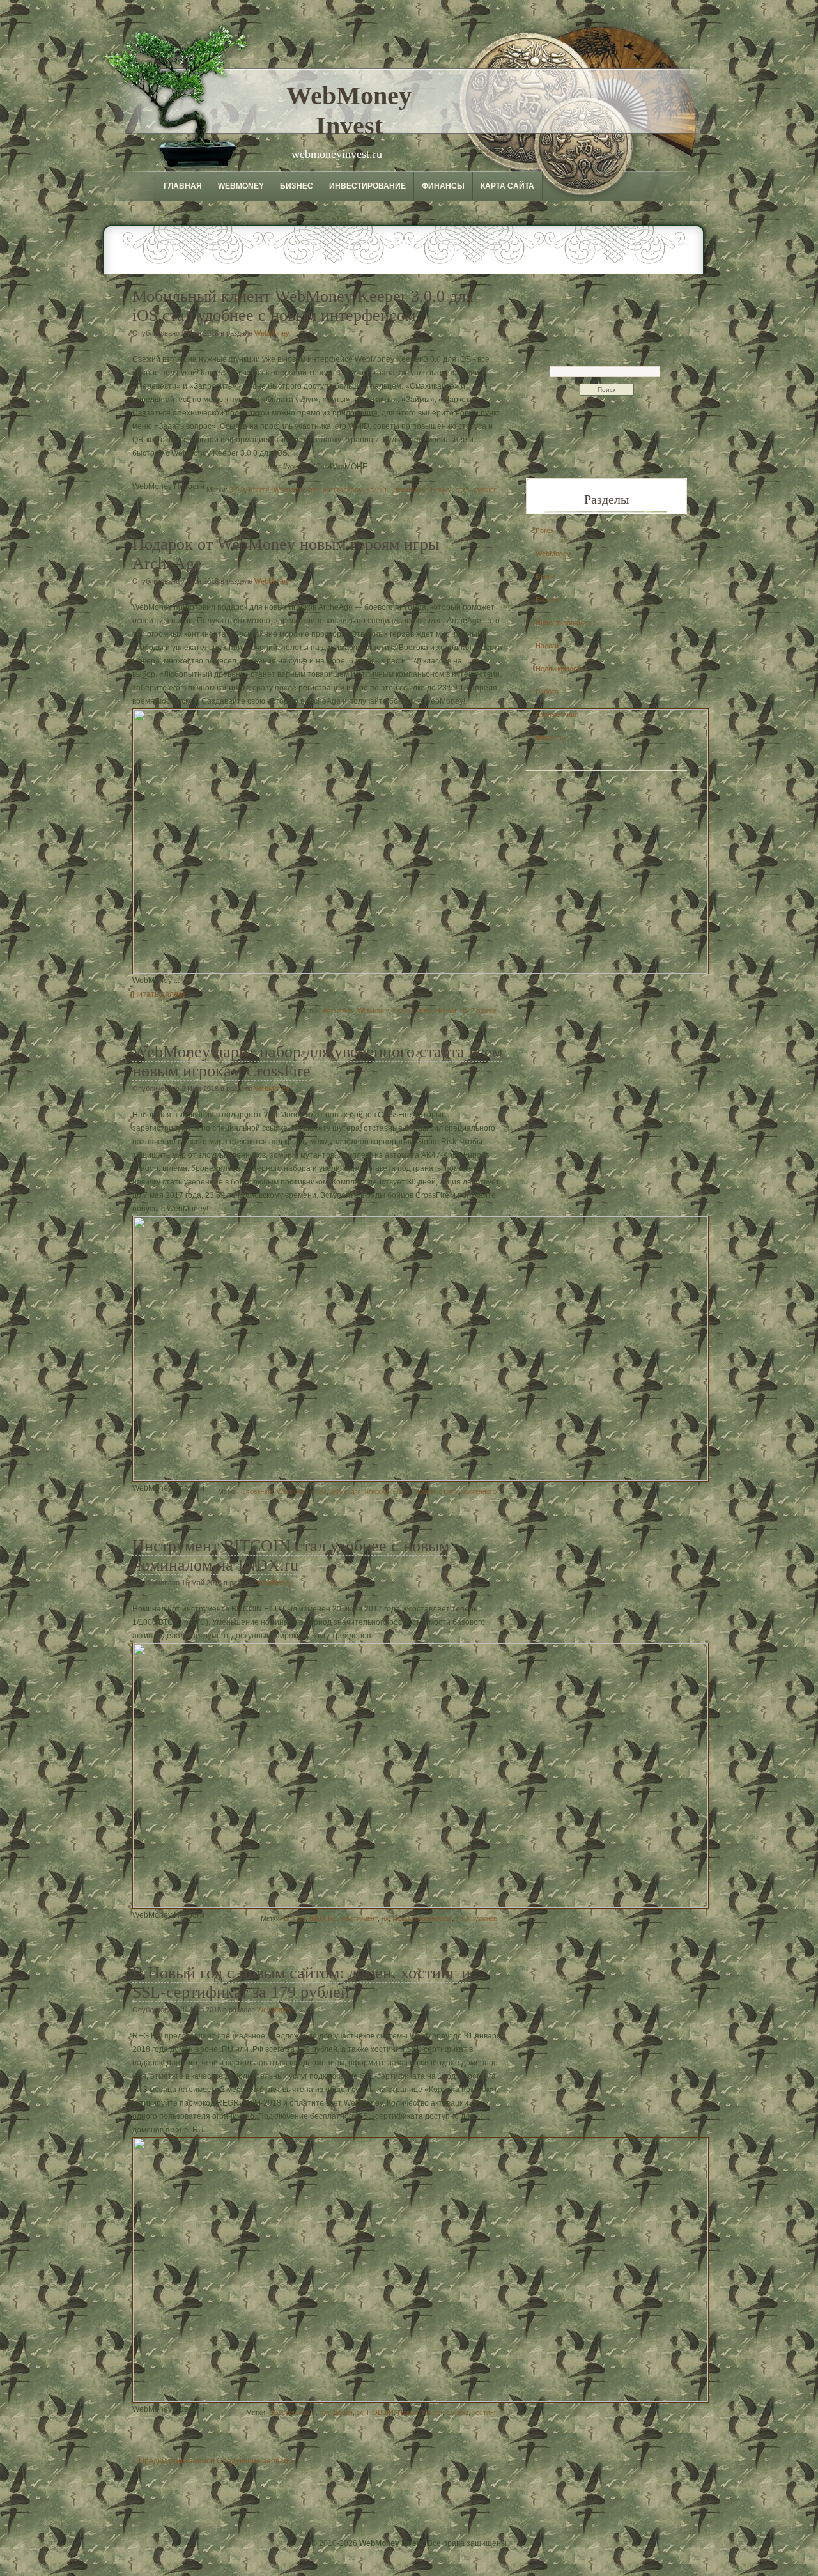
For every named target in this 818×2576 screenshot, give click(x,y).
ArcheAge (338, 1011)
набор (402, 1491)
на (385, 1918)
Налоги (547, 646)
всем (319, 1491)
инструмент (360, 1918)
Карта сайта (507, 186)
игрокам (377, 1491)
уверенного (480, 1491)
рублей (432, 2412)
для (314, 490)
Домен (343, 2412)
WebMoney (241, 186)
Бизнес (297, 186)
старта (449, 1491)
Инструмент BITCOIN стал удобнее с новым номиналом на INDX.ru (291, 1556)
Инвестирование (367, 186)
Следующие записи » (256, 2461)
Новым (441, 490)
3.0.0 (237, 490)
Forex (545, 531)
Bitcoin (295, 1918)
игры (424, 1011)
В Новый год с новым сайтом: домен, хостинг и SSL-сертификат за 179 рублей (301, 1982)
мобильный (410, 490)
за (360, 2412)
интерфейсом (343, 490)
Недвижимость (560, 669)
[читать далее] (158, 994)
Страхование (557, 715)
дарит (339, 1491)
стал (462, 490)
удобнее (485, 490)
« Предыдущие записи (174, 2461)
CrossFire (257, 1491)
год (324, 2412)
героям (403, 1011)
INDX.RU (324, 1918)
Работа (547, 692)
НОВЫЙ (380, 2412)
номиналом (435, 1918)
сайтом (457, 2412)
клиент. (378, 490)
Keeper (259, 490)
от (464, 1011)
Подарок (484, 1011)
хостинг (484, 2412)
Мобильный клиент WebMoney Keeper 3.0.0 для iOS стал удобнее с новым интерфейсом (303, 306)
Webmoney (289, 490)
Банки (545, 577)
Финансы (443, 186)
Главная (183, 186)
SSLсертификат (292, 2412)
